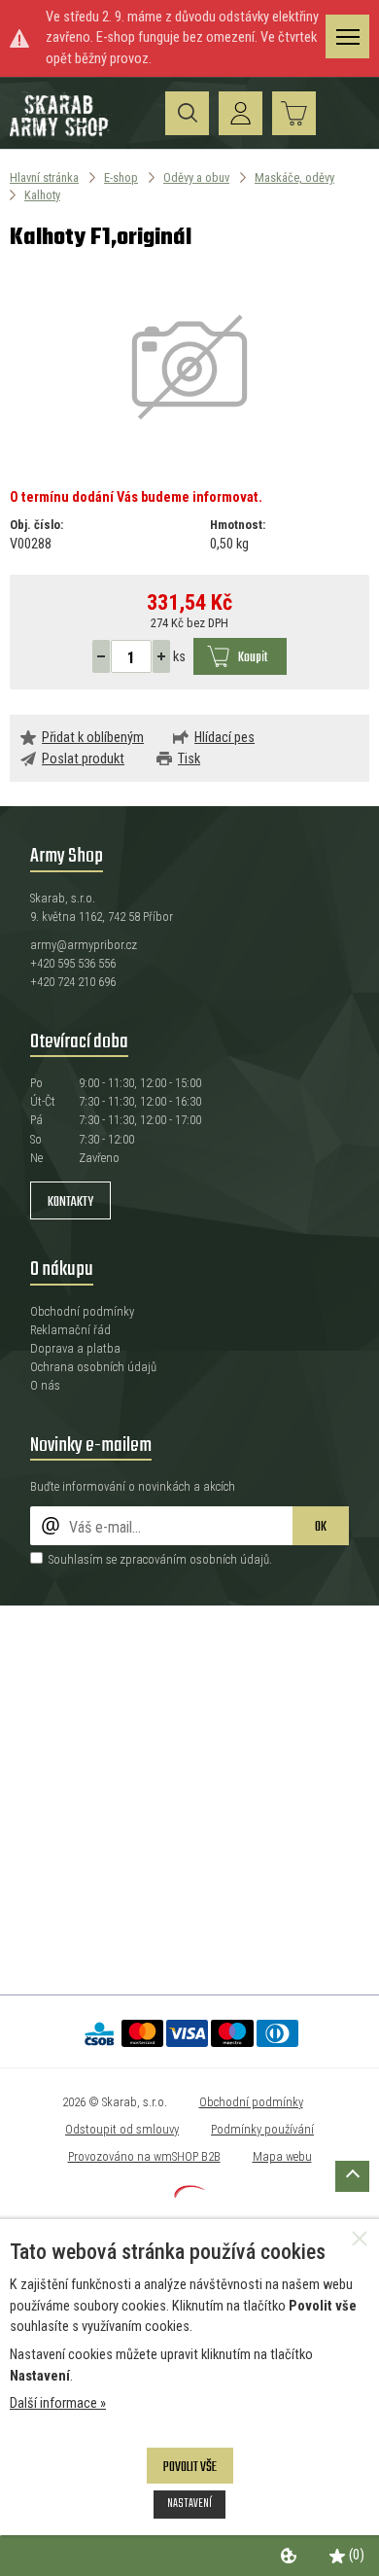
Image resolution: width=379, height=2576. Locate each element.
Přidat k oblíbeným (93, 738)
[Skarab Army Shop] (61, 134)
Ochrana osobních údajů (93, 1367)
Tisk (189, 759)
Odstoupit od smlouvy (122, 2129)
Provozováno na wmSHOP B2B (144, 2156)
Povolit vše (190, 2468)
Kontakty (70, 1202)
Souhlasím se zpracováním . (160, 1559)
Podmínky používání (262, 2129)
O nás (45, 1385)
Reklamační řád (70, 1330)
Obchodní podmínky (82, 1311)
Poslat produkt (83, 759)
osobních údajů (229, 1559)
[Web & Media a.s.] (189, 2193)
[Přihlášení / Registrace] (241, 113)
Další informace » (58, 2403)
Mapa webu (282, 2156)
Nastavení (189, 2504)
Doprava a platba (75, 1348)
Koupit (253, 658)
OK (321, 1527)
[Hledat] (187, 113)
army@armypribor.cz (84, 945)
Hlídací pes (224, 738)
